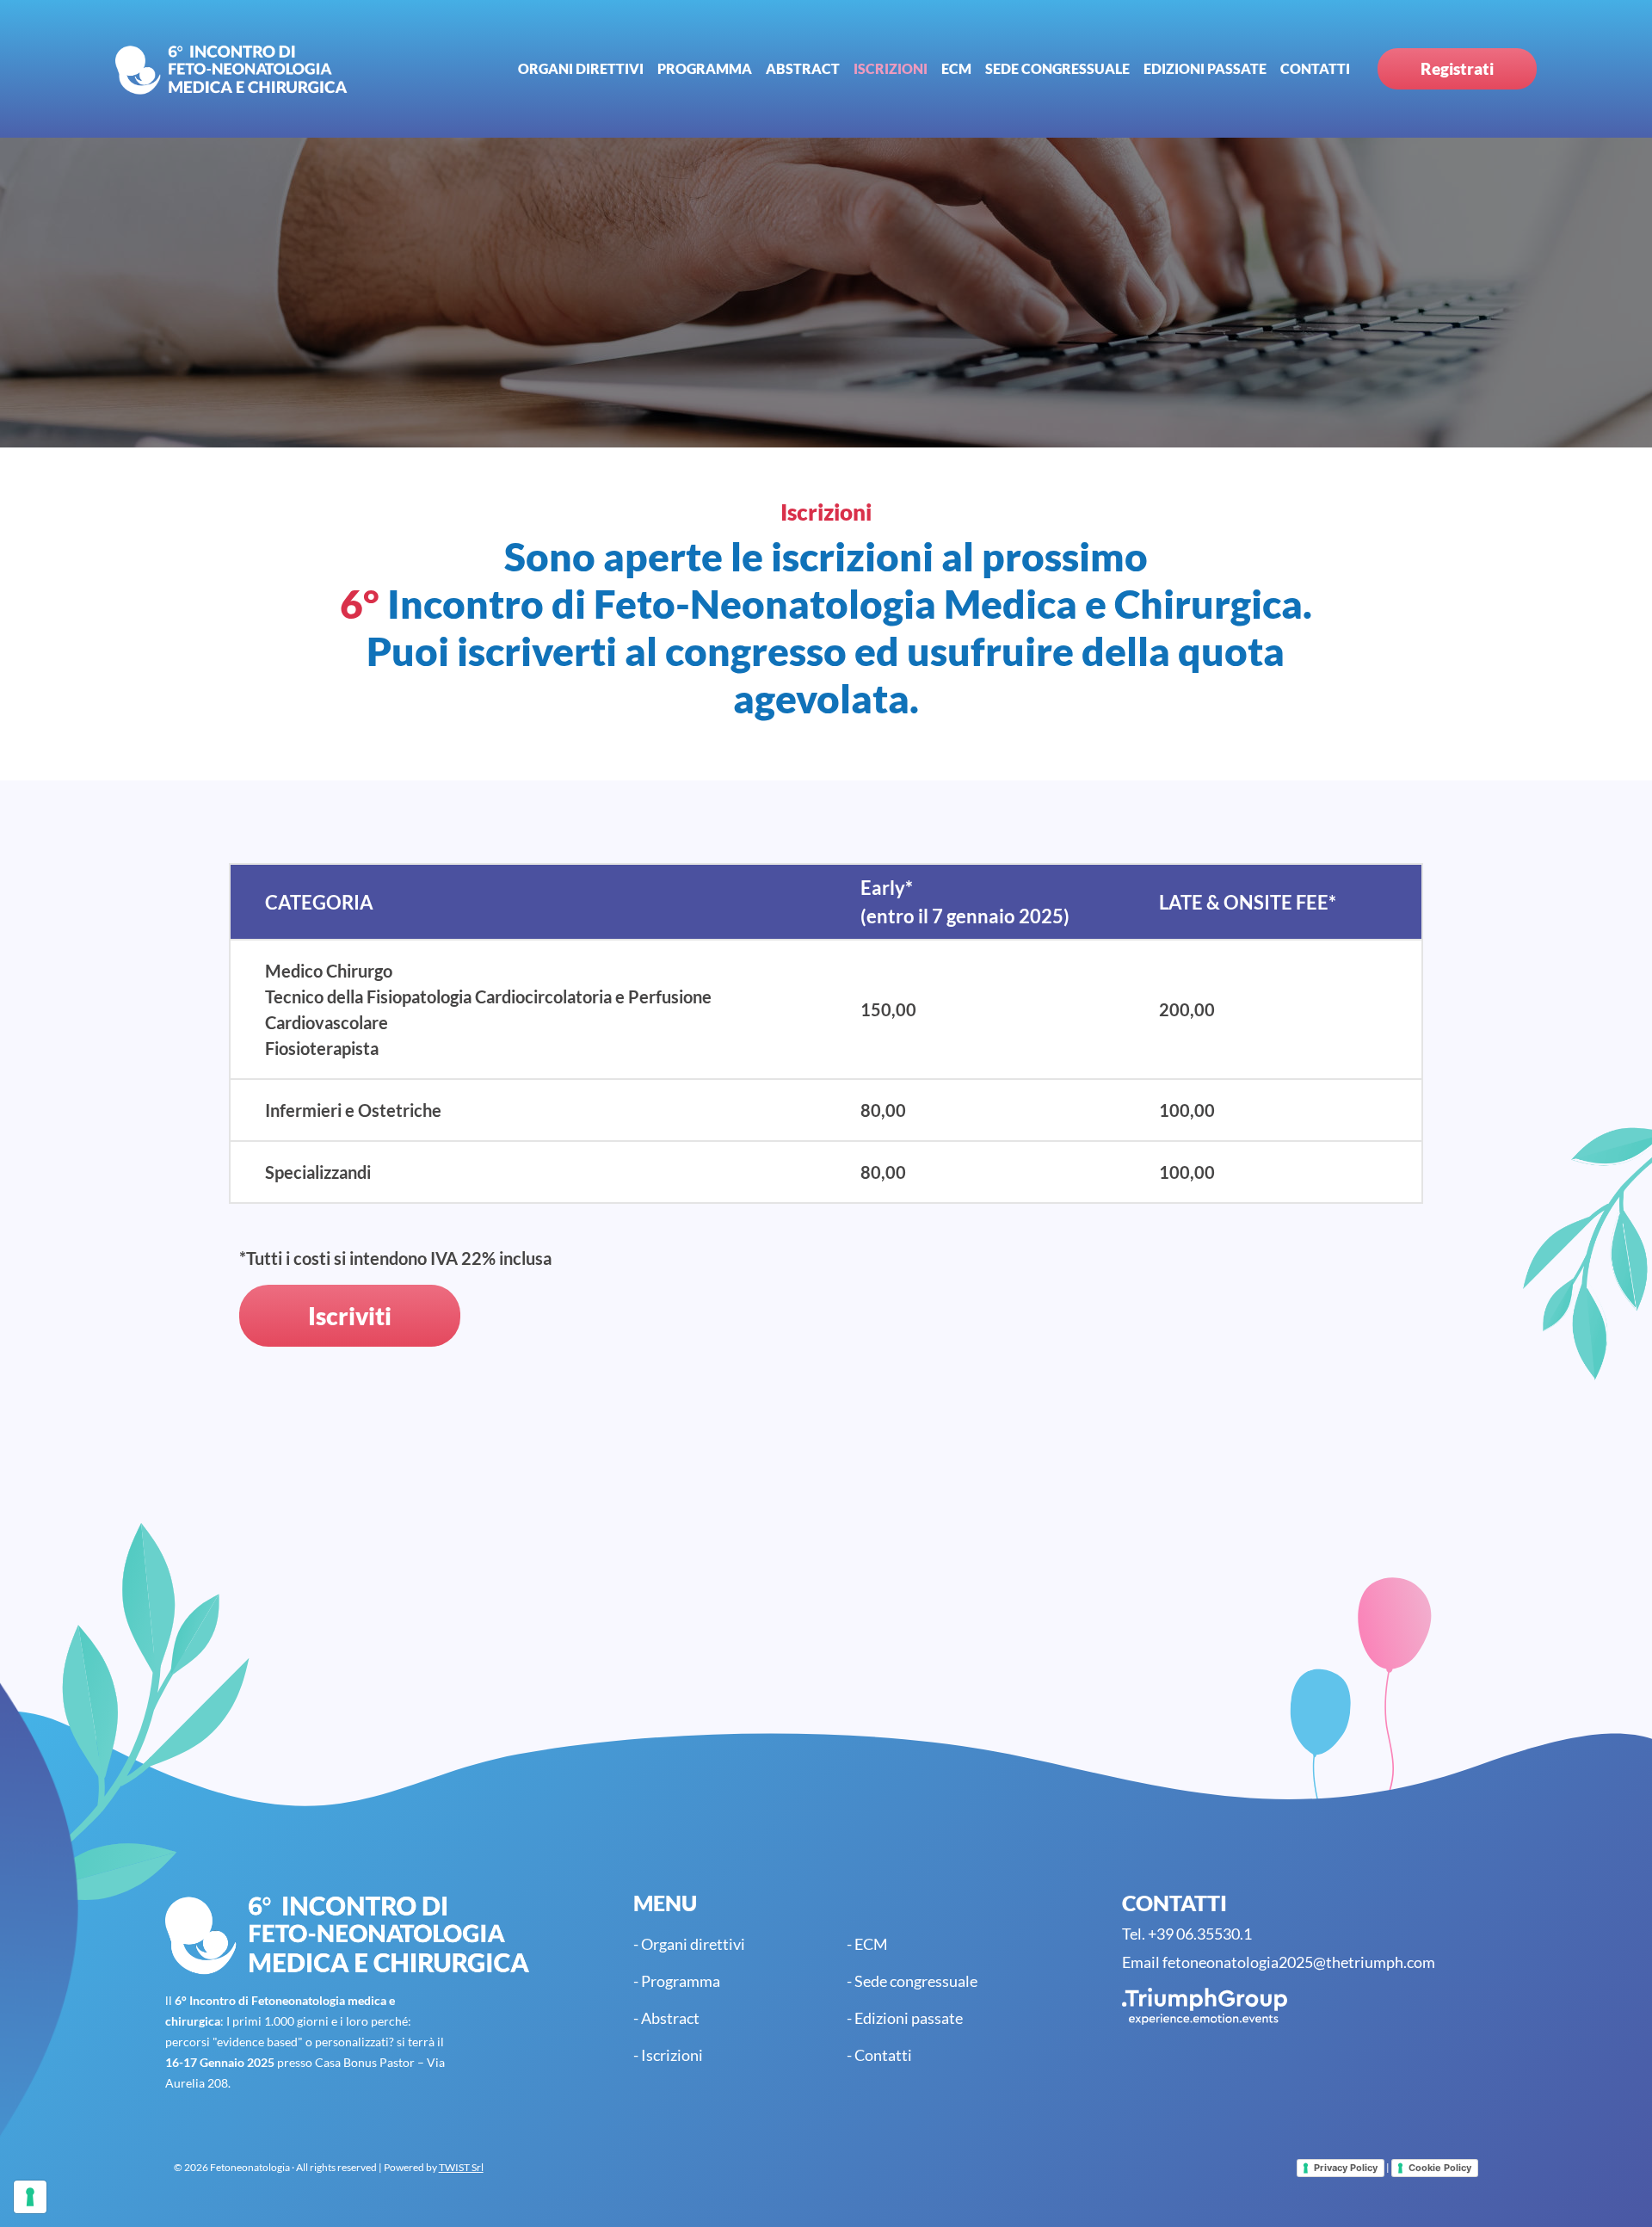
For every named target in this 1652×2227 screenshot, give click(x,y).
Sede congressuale (1057, 68)
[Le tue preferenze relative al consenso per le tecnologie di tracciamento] (30, 2197)
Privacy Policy (1346, 2168)
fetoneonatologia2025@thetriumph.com (1299, 1962)
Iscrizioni (891, 68)
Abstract (803, 68)
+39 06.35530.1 (1200, 1934)
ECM (956, 68)
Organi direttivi (581, 68)
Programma (705, 68)
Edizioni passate (1205, 68)
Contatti (1315, 68)
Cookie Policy (1440, 2168)
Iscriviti (350, 1316)
